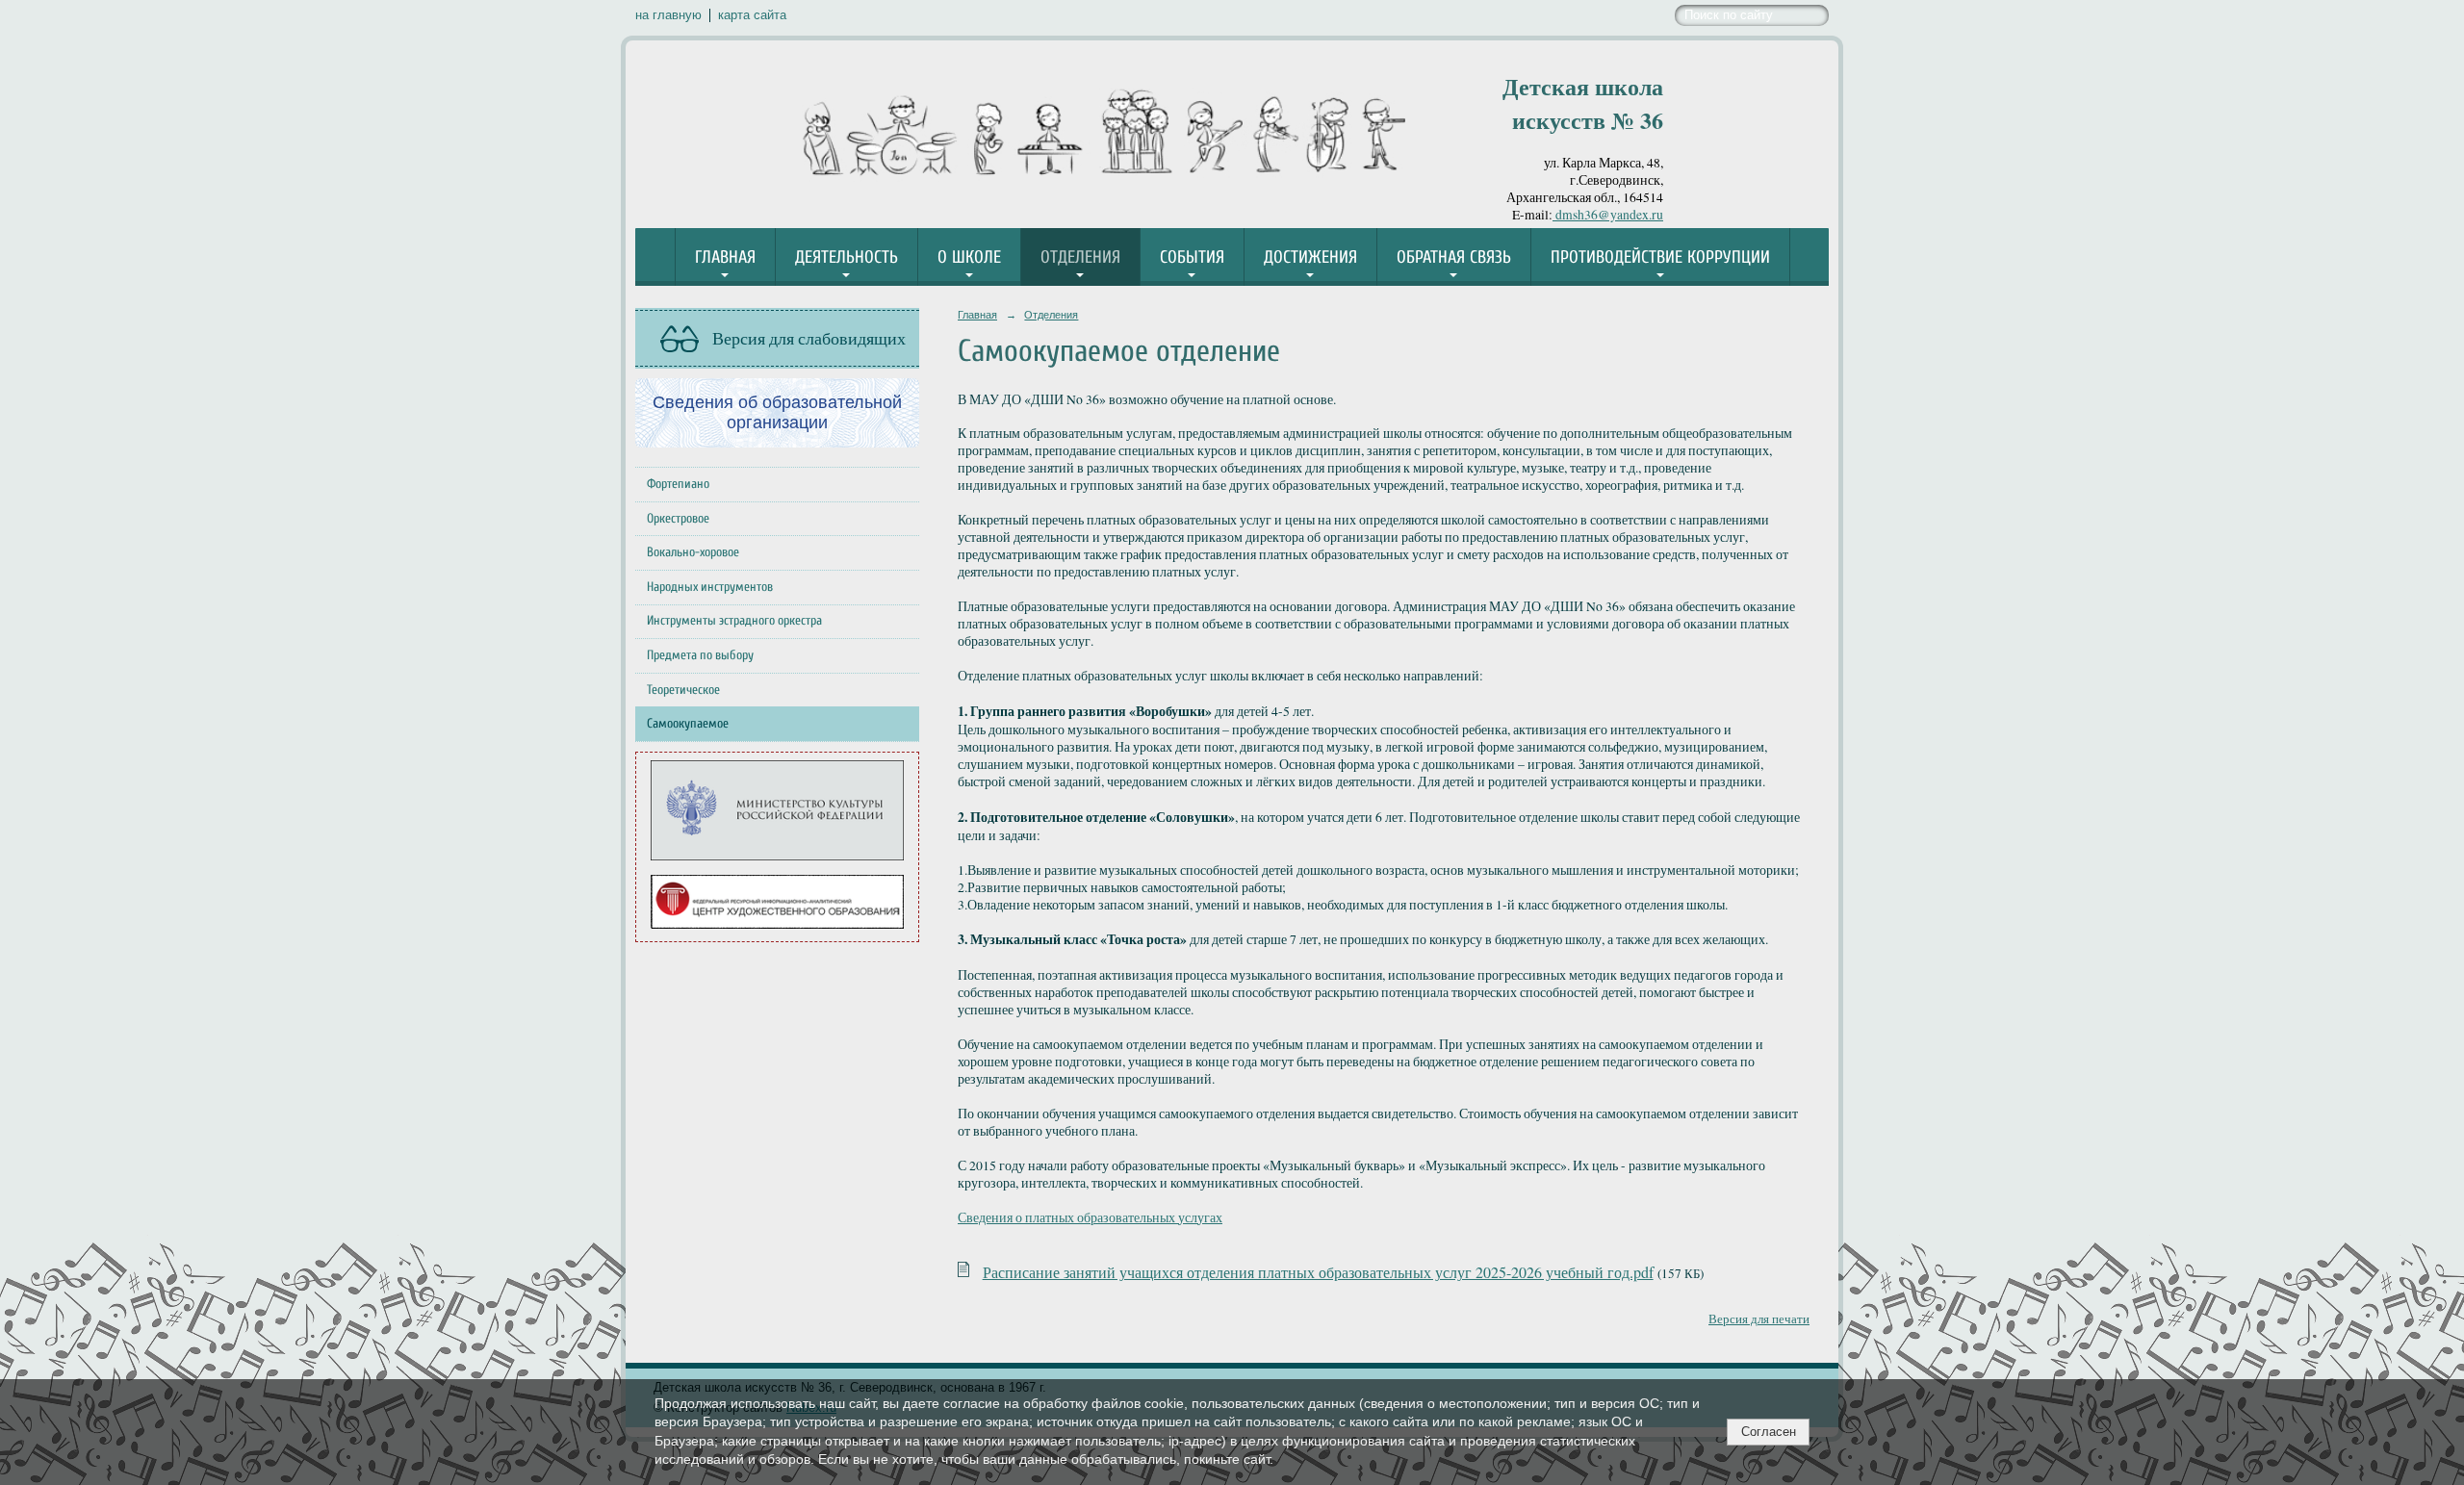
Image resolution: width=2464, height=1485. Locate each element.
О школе (969, 257)
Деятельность (847, 257)
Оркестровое (678, 519)
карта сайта (752, 15)
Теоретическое (683, 690)
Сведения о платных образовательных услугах (1090, 1217)
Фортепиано (678, 484)
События (1192, 257)
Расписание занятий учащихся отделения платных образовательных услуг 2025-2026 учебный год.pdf (1318, 1272)
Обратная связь (1454, 257)
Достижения (1310, 257)
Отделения (1080, 257)
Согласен (1769, 1432)
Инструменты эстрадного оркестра (734, 621)
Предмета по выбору (700, 655)
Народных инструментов (710, 587)
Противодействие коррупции (1660, 257)
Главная (725, 257)
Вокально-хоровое (693, 552)
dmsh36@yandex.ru (1608, 215)
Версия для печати (1759, 1319)
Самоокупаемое (688, 724)
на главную (668, 15)
